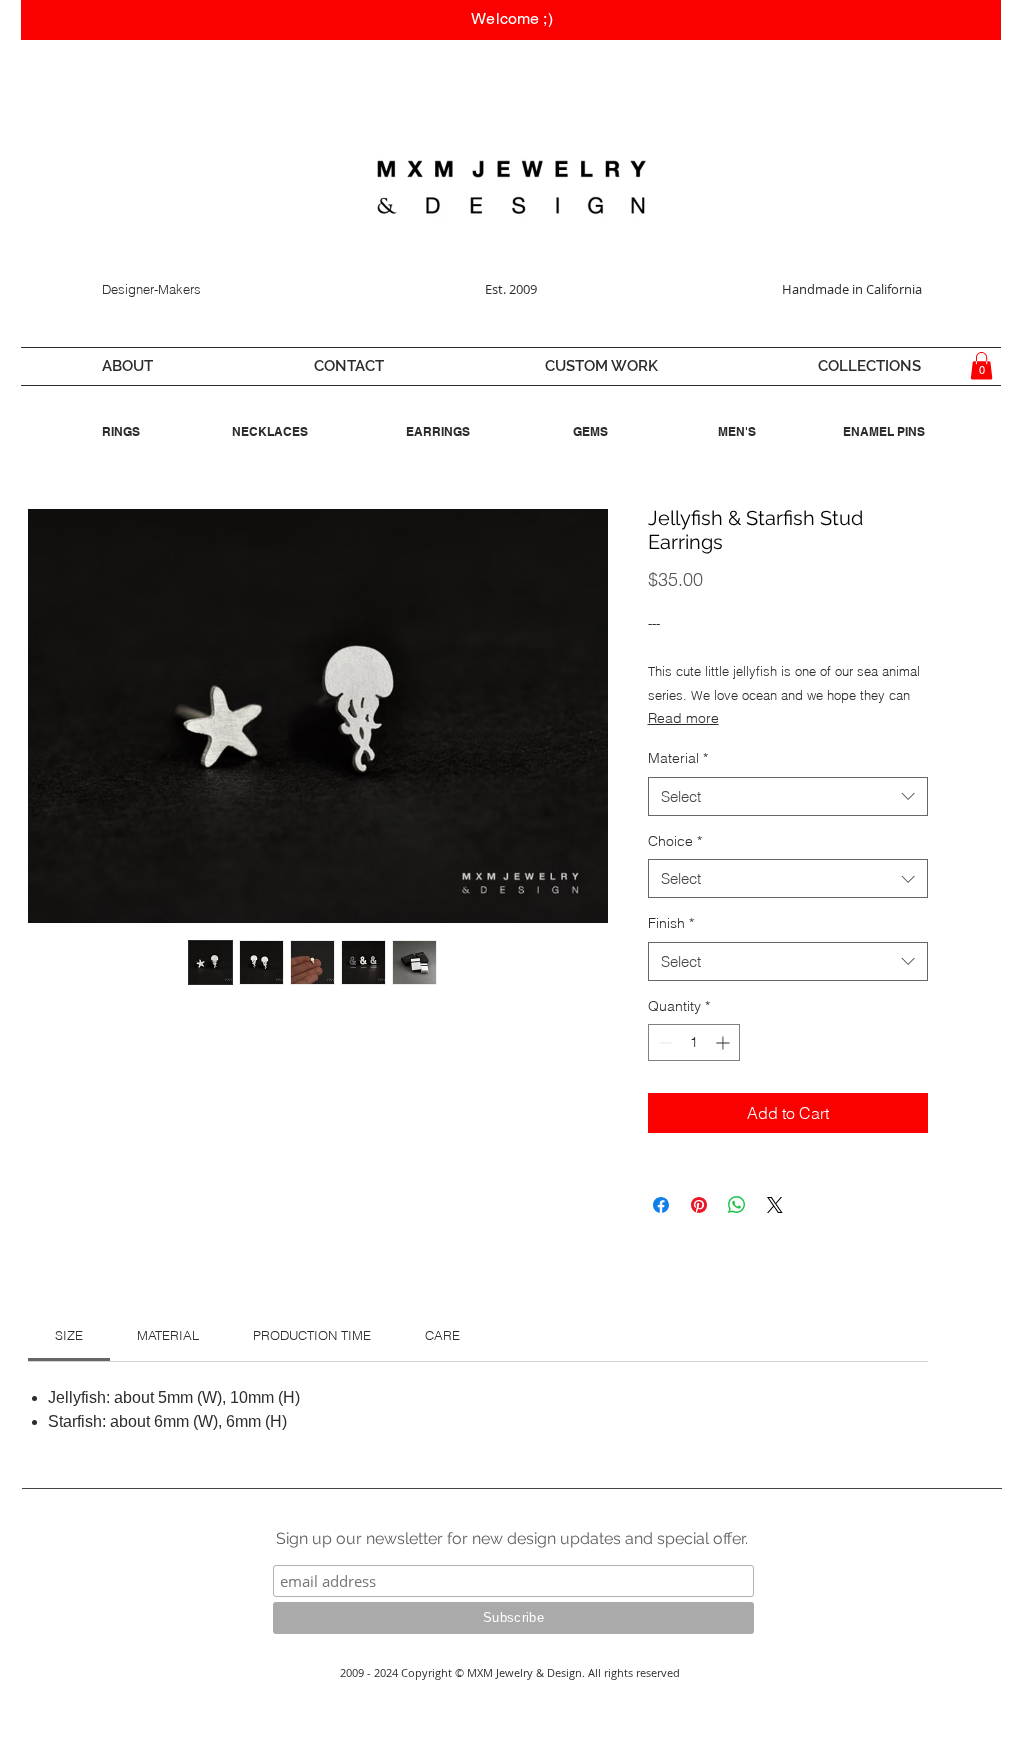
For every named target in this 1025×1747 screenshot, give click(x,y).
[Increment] (724, 1042)
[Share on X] (775, 1205)
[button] (127, 366)
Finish (671, 923)
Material (678, 758)
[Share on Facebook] (661, 1205)
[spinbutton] (694, 1042)
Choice (675, 841)
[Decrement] (663, 1042)
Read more (683, 718)
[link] (69, 1335)
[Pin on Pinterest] (699, 1205)
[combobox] (788, 796)
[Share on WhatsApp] (737, 1205)
